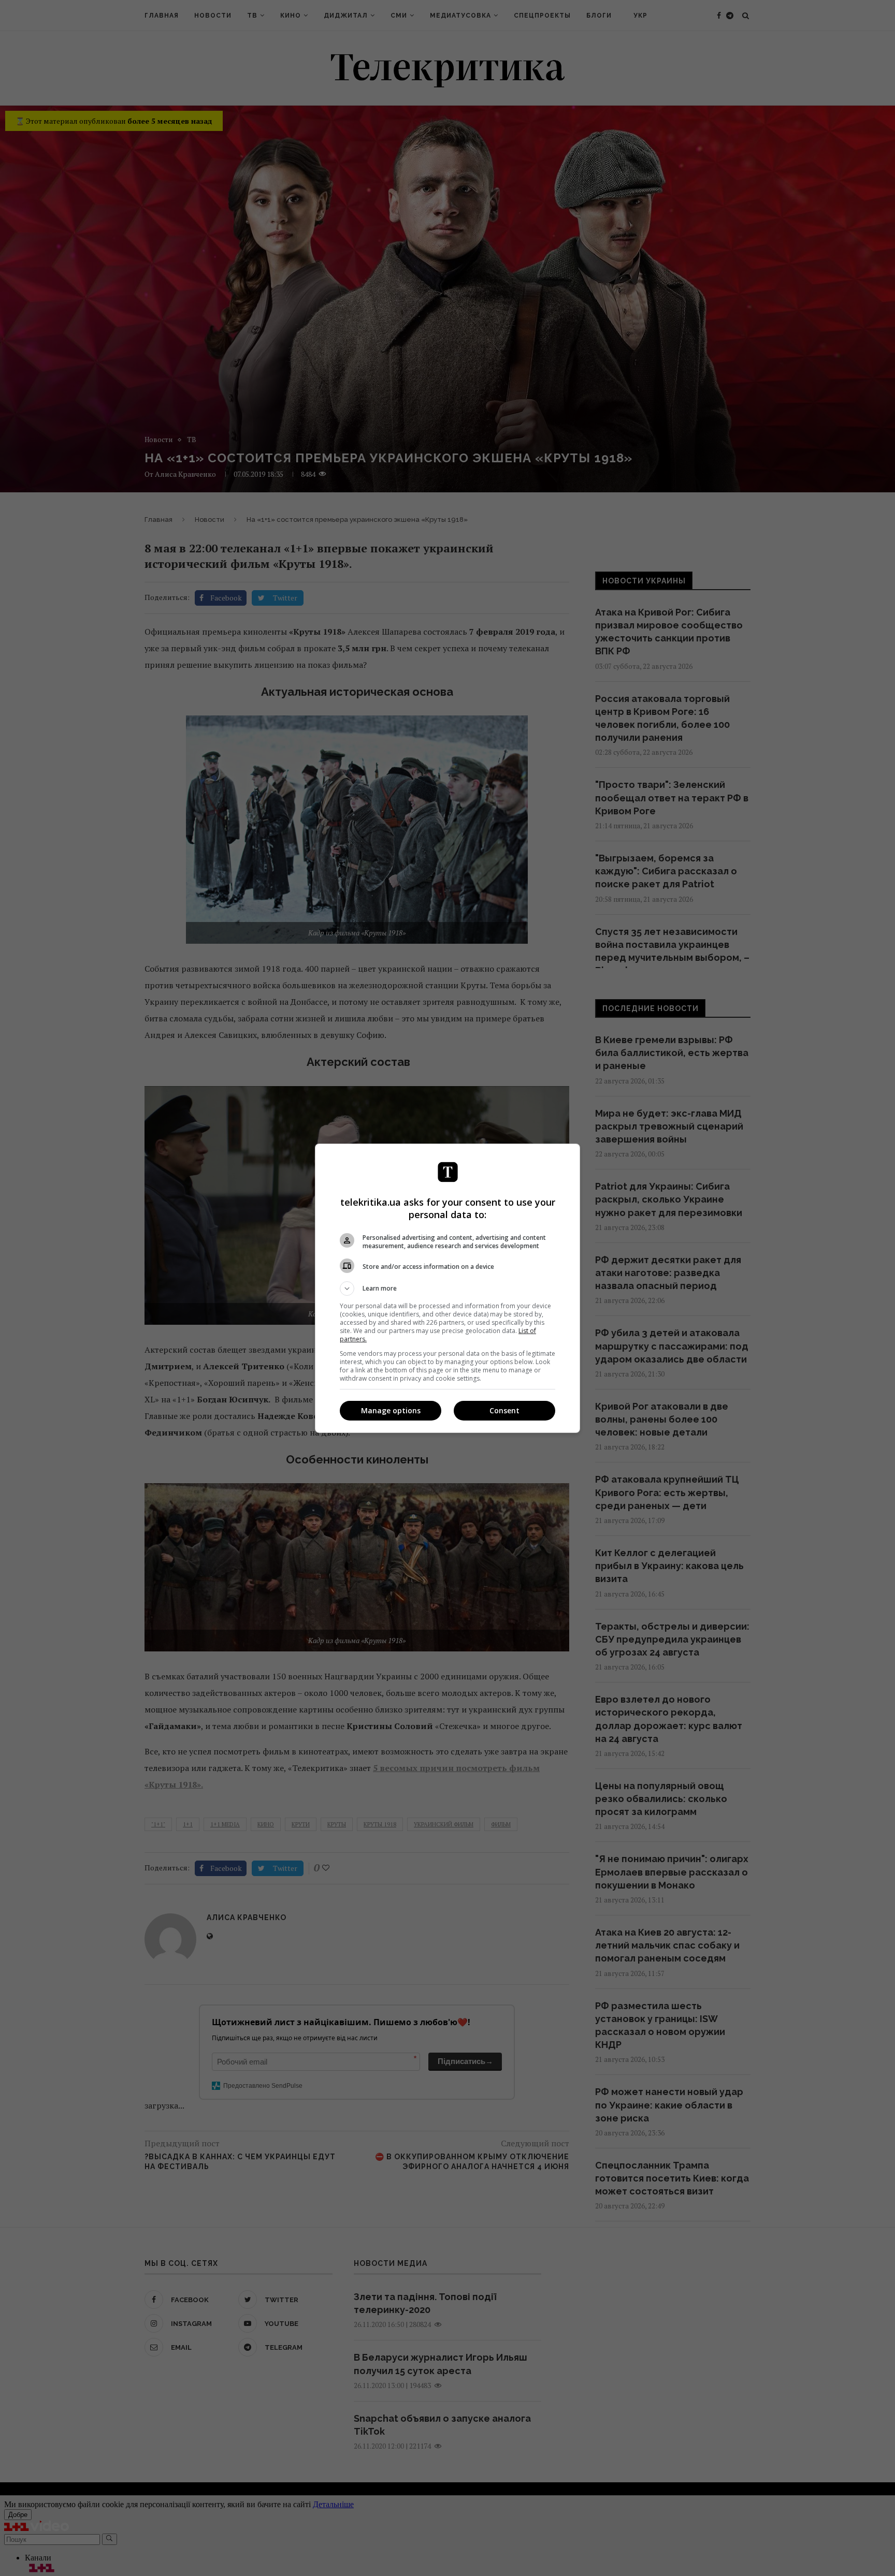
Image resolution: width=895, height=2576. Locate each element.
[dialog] (447, 1288)
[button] (447, 1289)
